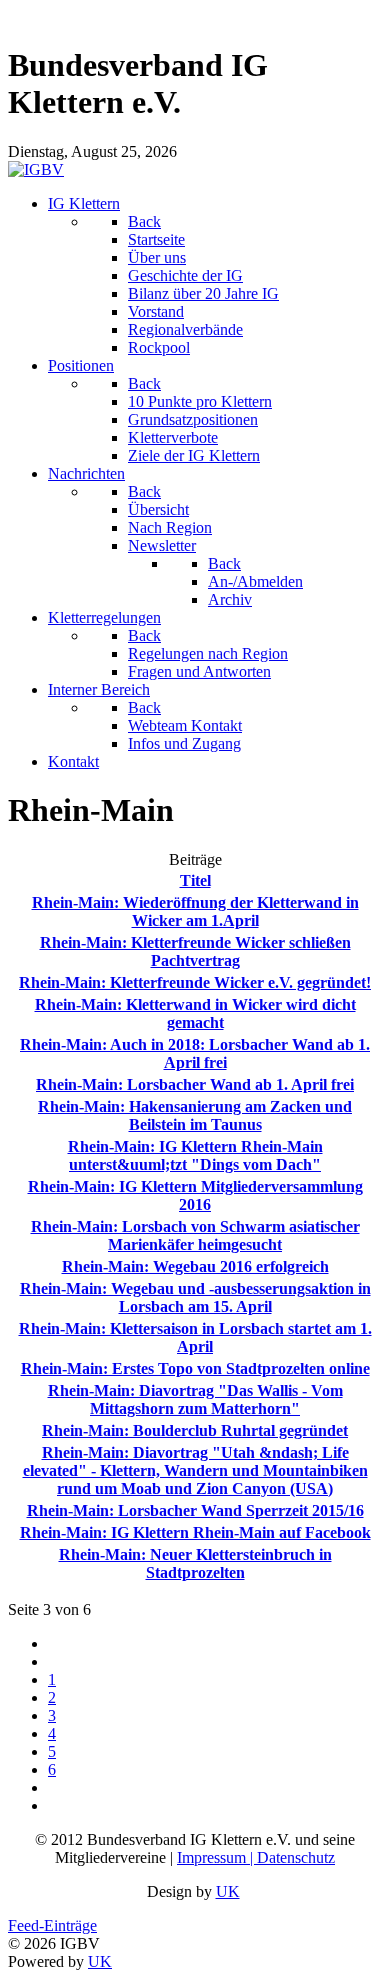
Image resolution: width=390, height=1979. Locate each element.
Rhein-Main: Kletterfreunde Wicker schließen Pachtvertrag (195, 951)
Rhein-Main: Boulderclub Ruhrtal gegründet (195, 1430)
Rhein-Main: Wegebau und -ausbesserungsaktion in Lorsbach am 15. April (195, 1297)
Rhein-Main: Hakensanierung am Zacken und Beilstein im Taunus (195, 1115)
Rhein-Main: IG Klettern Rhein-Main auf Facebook (195, 1532)
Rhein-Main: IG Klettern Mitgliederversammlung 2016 (195, 1195)
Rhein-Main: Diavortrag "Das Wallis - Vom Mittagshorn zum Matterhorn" (195, 1399)
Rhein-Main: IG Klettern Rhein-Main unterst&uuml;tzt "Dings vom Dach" (195, 1155)
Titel (195, 880)
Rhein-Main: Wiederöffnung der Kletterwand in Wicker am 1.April (195, 911)
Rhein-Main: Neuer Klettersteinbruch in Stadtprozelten (195, 1563)
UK (228, 1891)
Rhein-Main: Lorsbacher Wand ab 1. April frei (195, 1084)
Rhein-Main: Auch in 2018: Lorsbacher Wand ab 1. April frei (195, 1053)
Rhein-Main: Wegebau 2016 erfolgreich (195, 1266)
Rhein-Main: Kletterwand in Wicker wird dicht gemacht (195, 1013)
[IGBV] (36, 169)
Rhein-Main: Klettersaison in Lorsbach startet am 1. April (195, 1337)
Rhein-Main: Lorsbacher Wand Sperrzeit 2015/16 (195, 1510)
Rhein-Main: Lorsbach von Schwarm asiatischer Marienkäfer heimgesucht (195, 1235)
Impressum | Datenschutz (256, 1857)
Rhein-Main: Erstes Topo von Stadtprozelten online (195, 1368)
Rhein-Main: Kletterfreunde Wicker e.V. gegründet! (195, 982)
